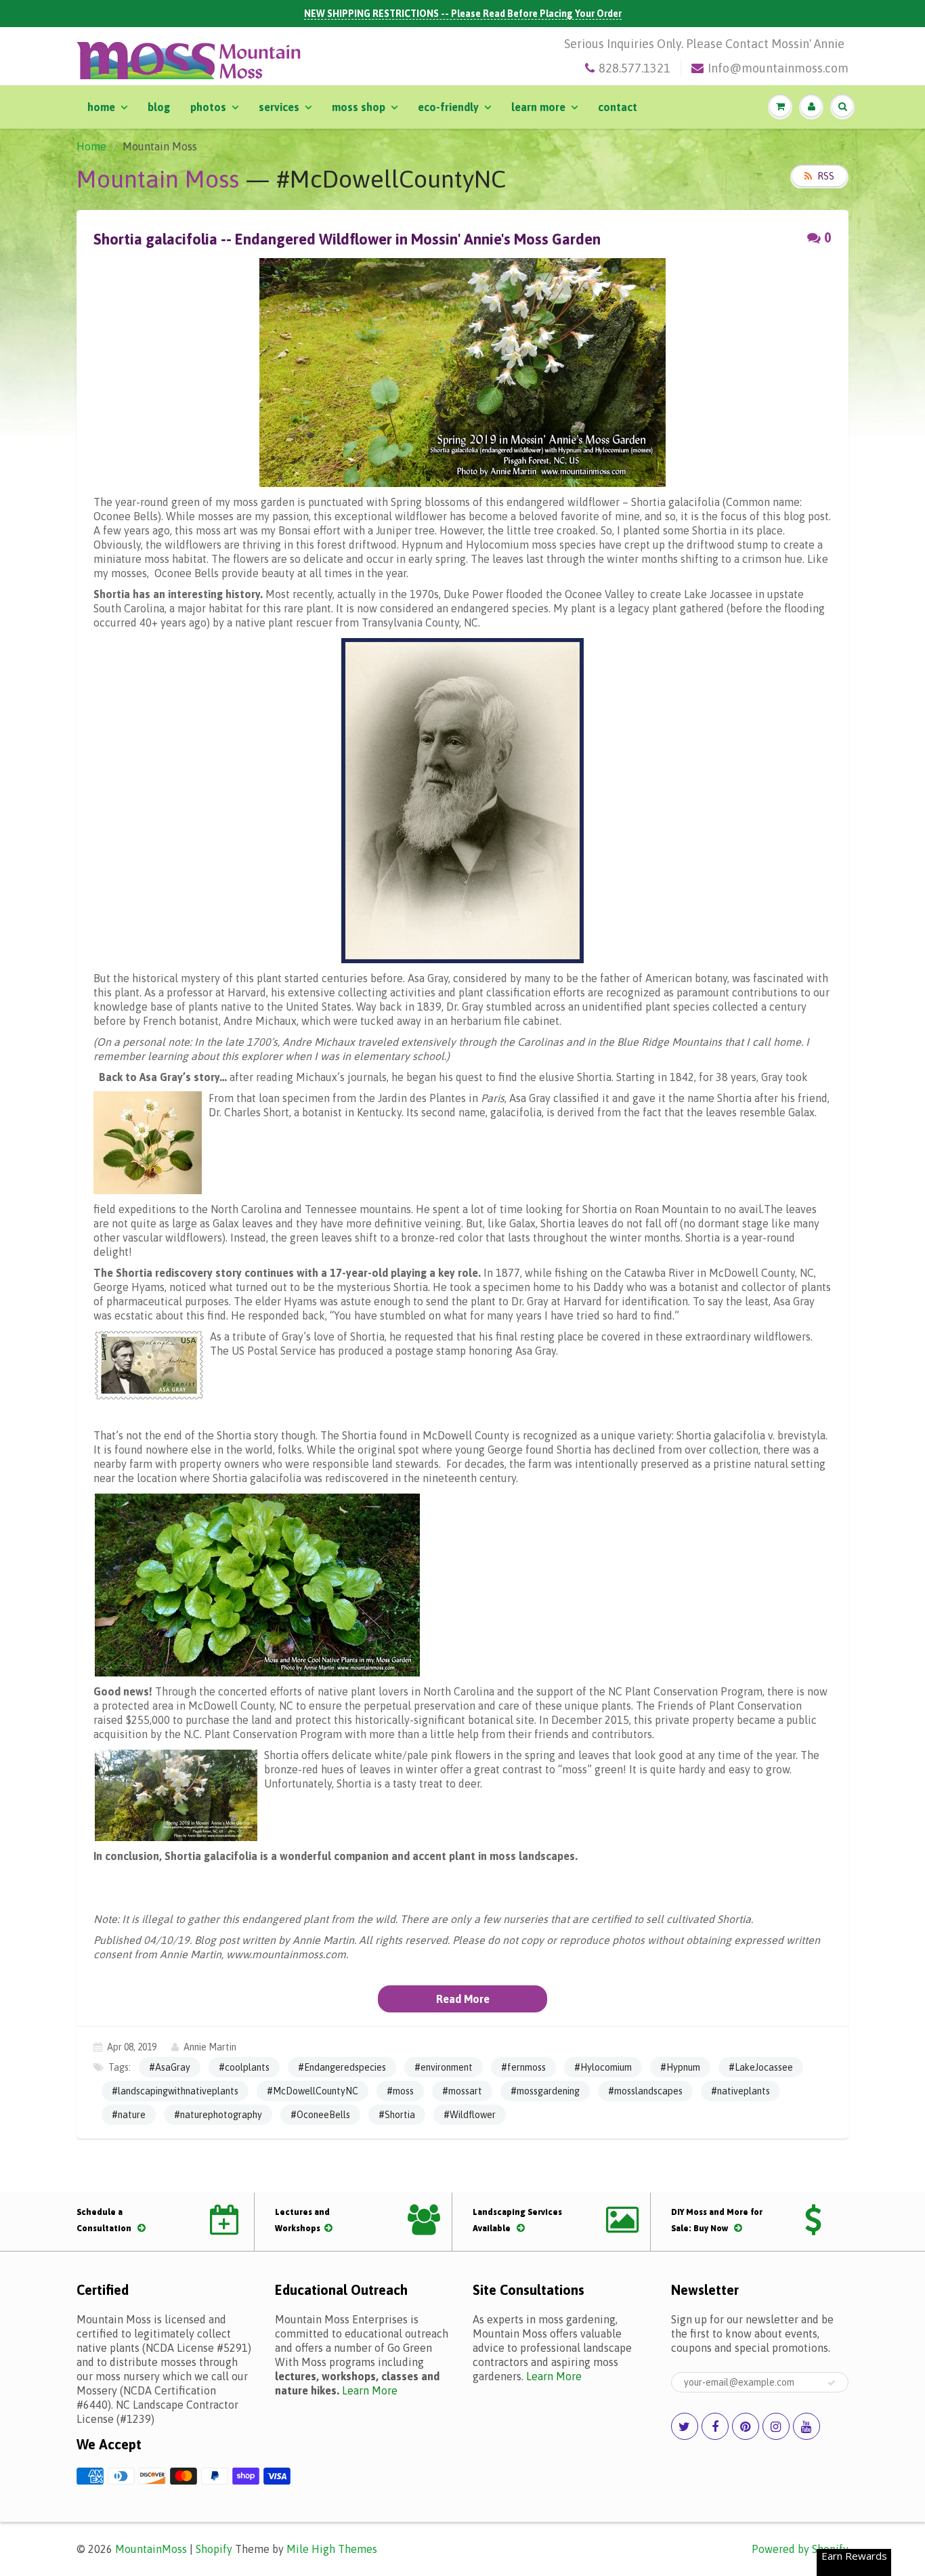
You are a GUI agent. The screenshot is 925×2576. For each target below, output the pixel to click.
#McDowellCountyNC (313, 2091)
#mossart (462, 2091)
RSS (826, 176)
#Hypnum (680, 2067)
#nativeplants (740, 2091)
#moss (400, 2091)
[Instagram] (776, 2426)
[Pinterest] (746, 2426)
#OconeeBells (320, 2115)
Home (101, 107)
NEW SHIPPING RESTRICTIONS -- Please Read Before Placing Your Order (463, 14)
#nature (129, 2115)
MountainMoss (151, 2549)
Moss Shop (359, 107)
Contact (618, 107)
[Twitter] (685, 2426)
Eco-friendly (448, 107)
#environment (444, 2067)
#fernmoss (523, 2067)
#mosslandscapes (645, 2091)
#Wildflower (470, 2115)
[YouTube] (806, 2426)
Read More (463, 1999)
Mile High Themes (332, 2549)
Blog (159, 107)
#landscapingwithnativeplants (175, 2091)
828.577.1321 (634, 68)
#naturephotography (218, 2115)
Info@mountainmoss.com (778, 68)
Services (279, 107)
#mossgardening (545, 2091)
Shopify (214, 2549)
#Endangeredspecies (342, 2067)
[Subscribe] (832, 2383)
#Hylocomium (603, 2067)
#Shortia (397, 2115)
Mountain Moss (158, 179)
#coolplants (244, 2067)
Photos (208, 107)
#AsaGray (170, 2067)
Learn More (538, 107)
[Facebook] (715, 2426)
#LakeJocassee (761, 2067)
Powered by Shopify (800, 2549)
